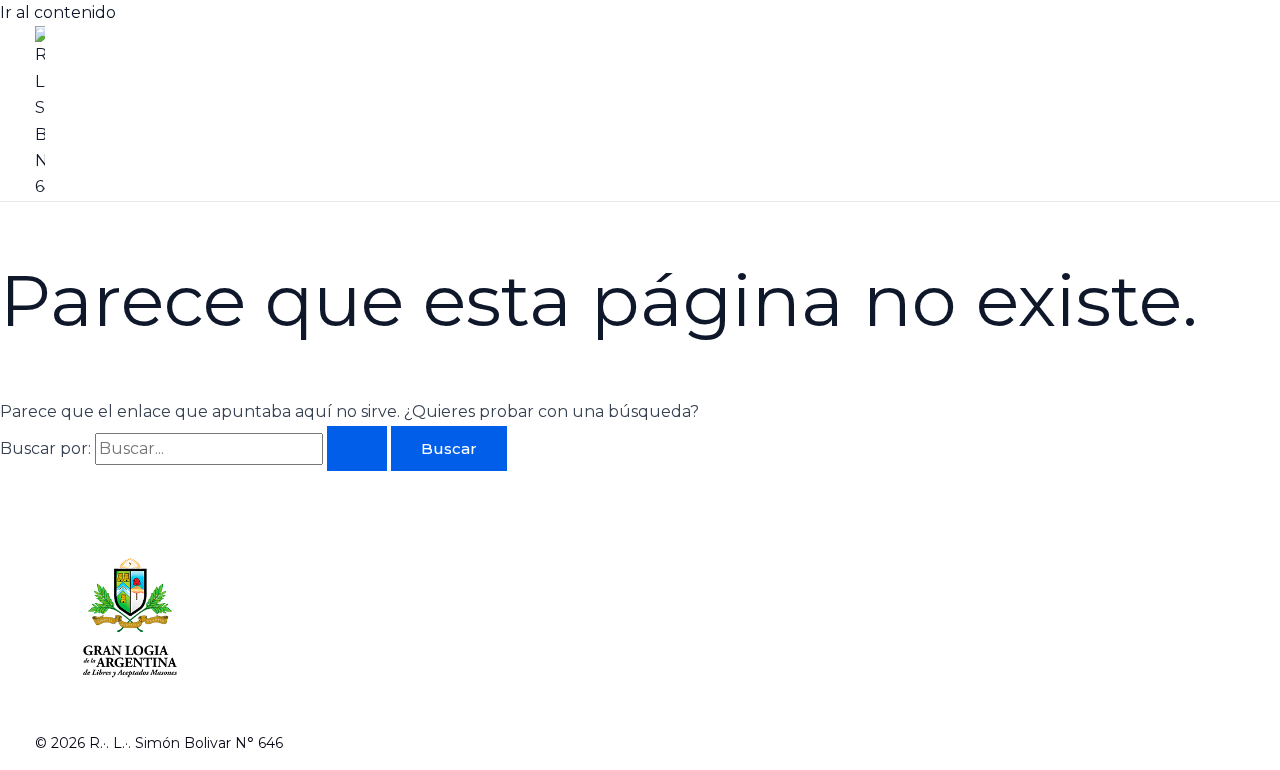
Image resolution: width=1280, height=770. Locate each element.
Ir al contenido (58, 12)
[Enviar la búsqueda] (357, 448)
